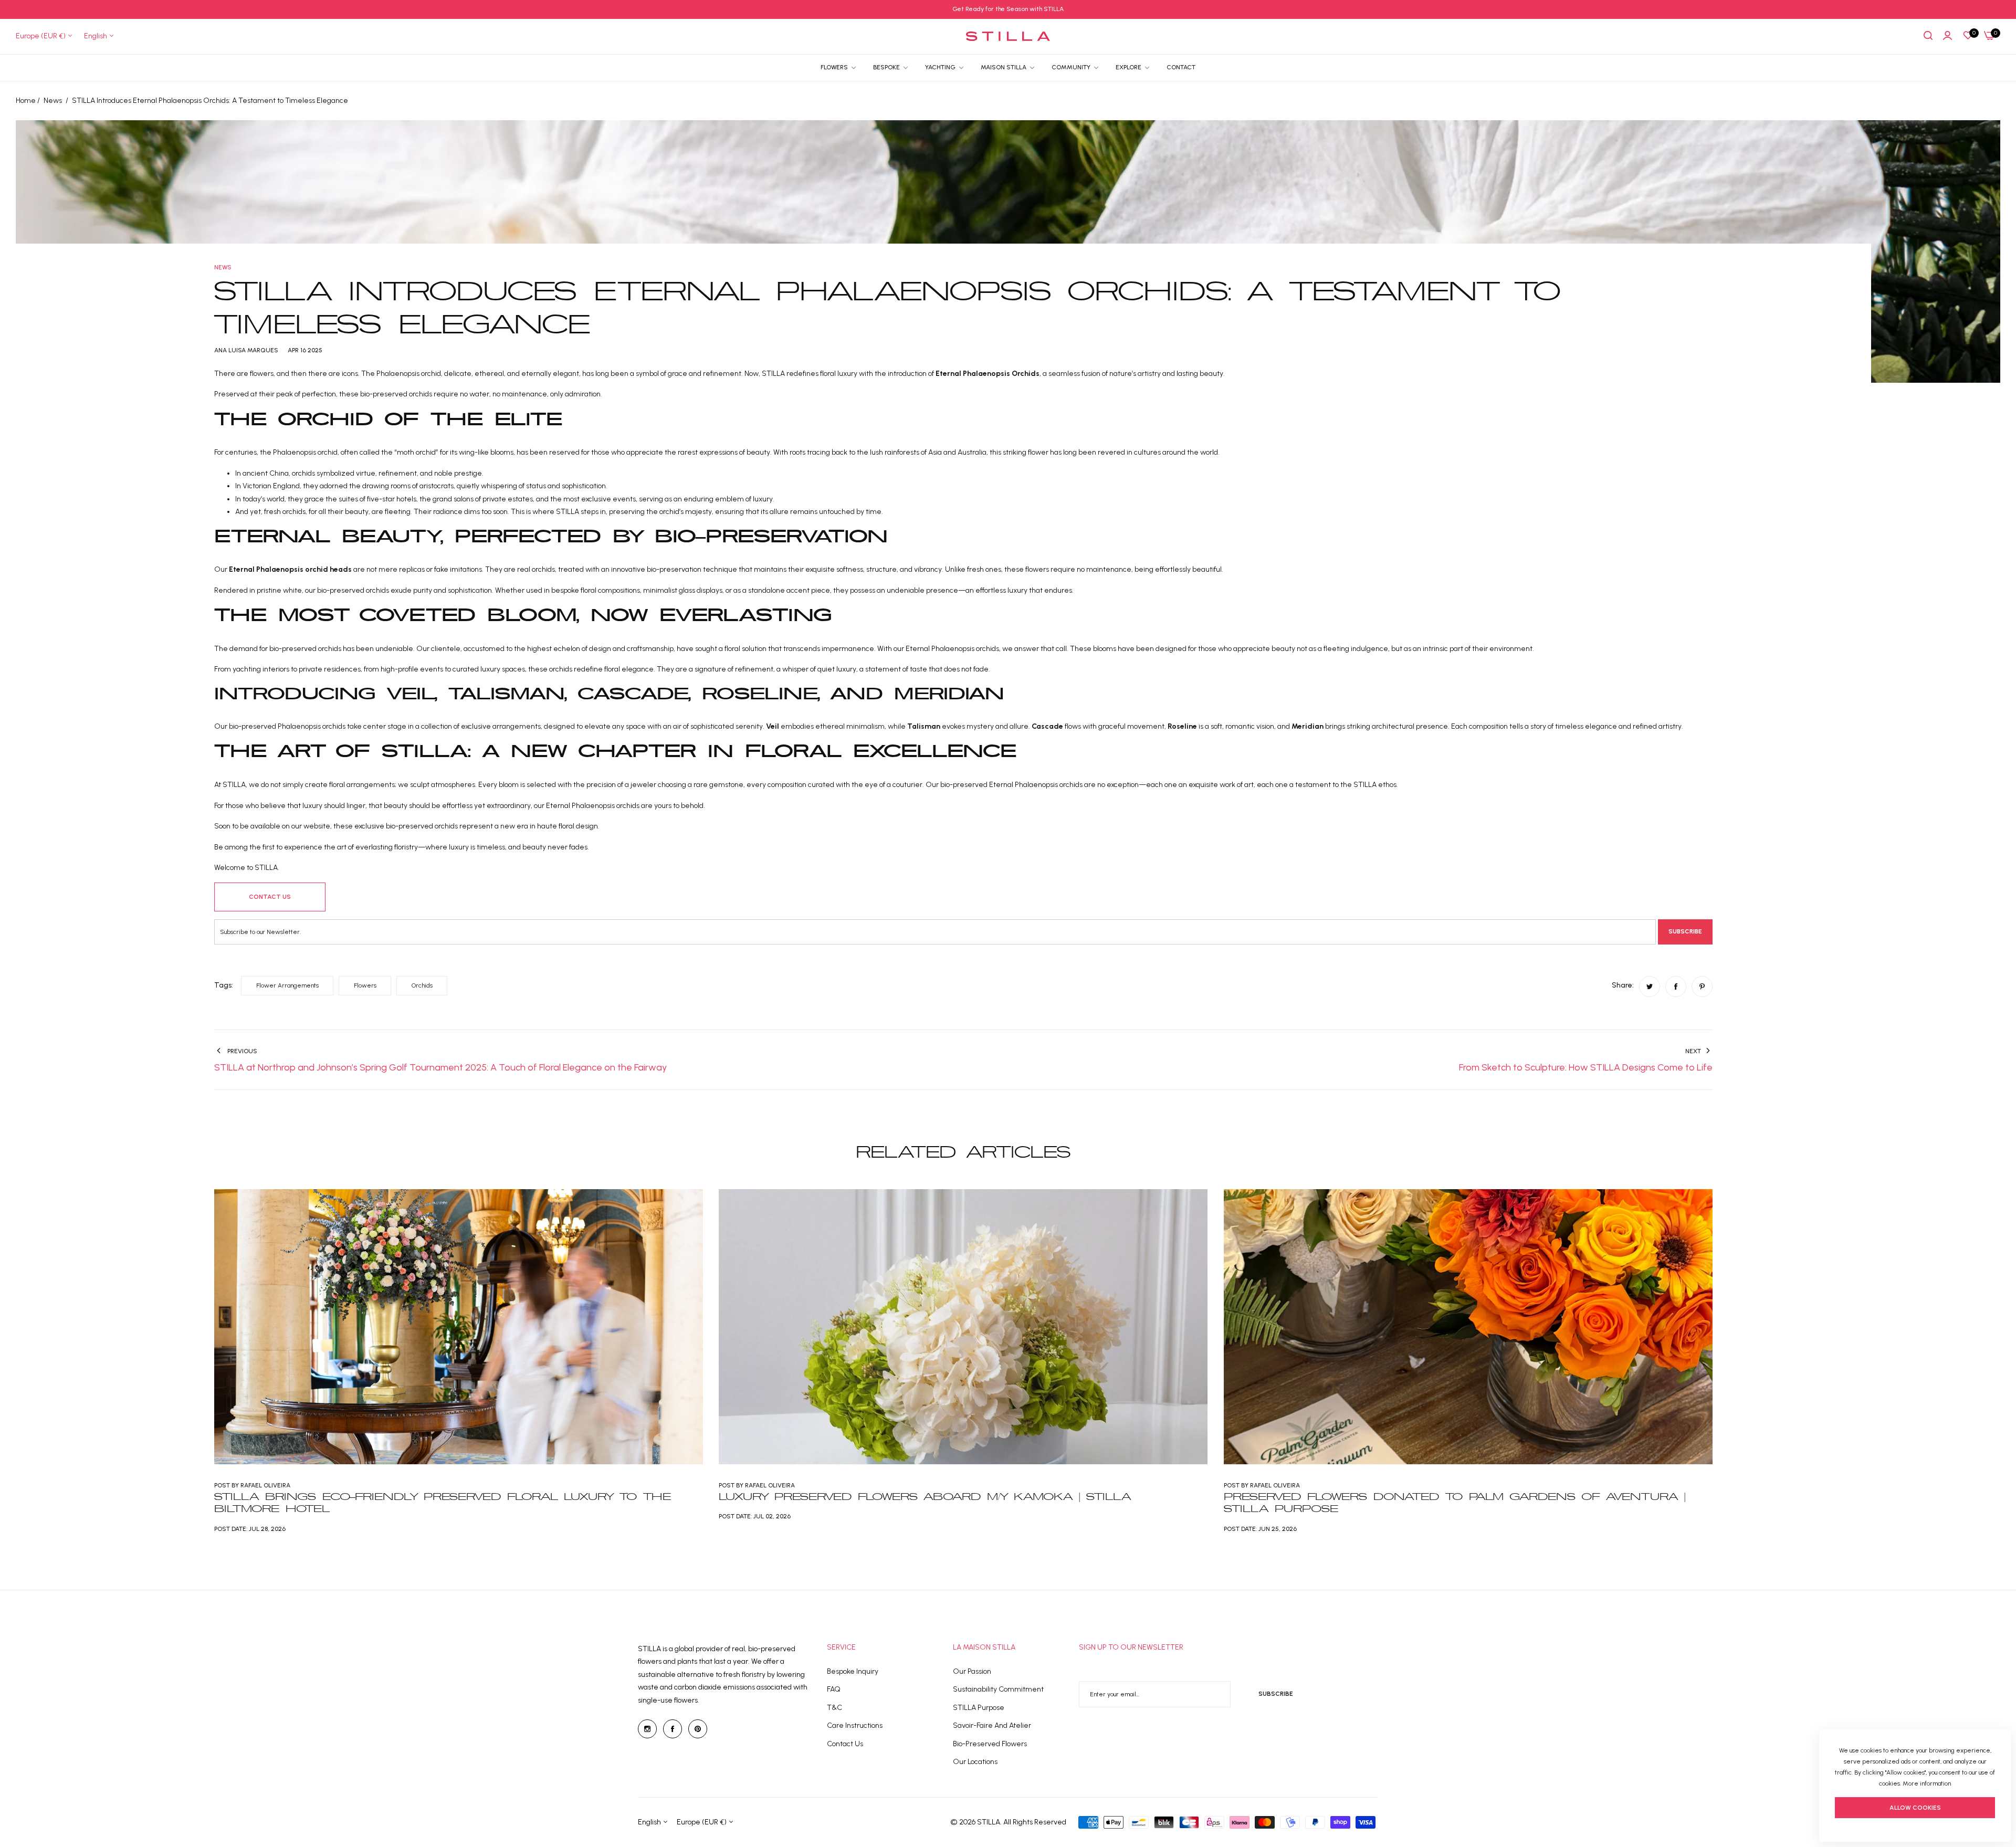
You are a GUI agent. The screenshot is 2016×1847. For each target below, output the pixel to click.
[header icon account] (1947, 36)
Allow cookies (1915, 1808)
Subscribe (1685, 931)
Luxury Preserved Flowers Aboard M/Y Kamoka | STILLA (925, 1497)
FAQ (834, 1689)
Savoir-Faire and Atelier (992, 1725)
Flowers (365, 985)
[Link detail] (647, 1729)
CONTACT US (270, 897)
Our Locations (975, 1762)
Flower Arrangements (287, 985)
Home (26, 101)
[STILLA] (1008, 36)
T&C (834, 1708)
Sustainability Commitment (998, 1689)
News (53, 101)
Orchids (422, 985)
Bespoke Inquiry (853, 1671)
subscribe (1276, 1694)
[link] (1133, 67)
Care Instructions (855, 1725)
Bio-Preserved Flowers (990, 1744)
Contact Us (845, 1744)
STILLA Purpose (979, 1708)
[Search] (1928, 36)
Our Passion (972, 1671)
